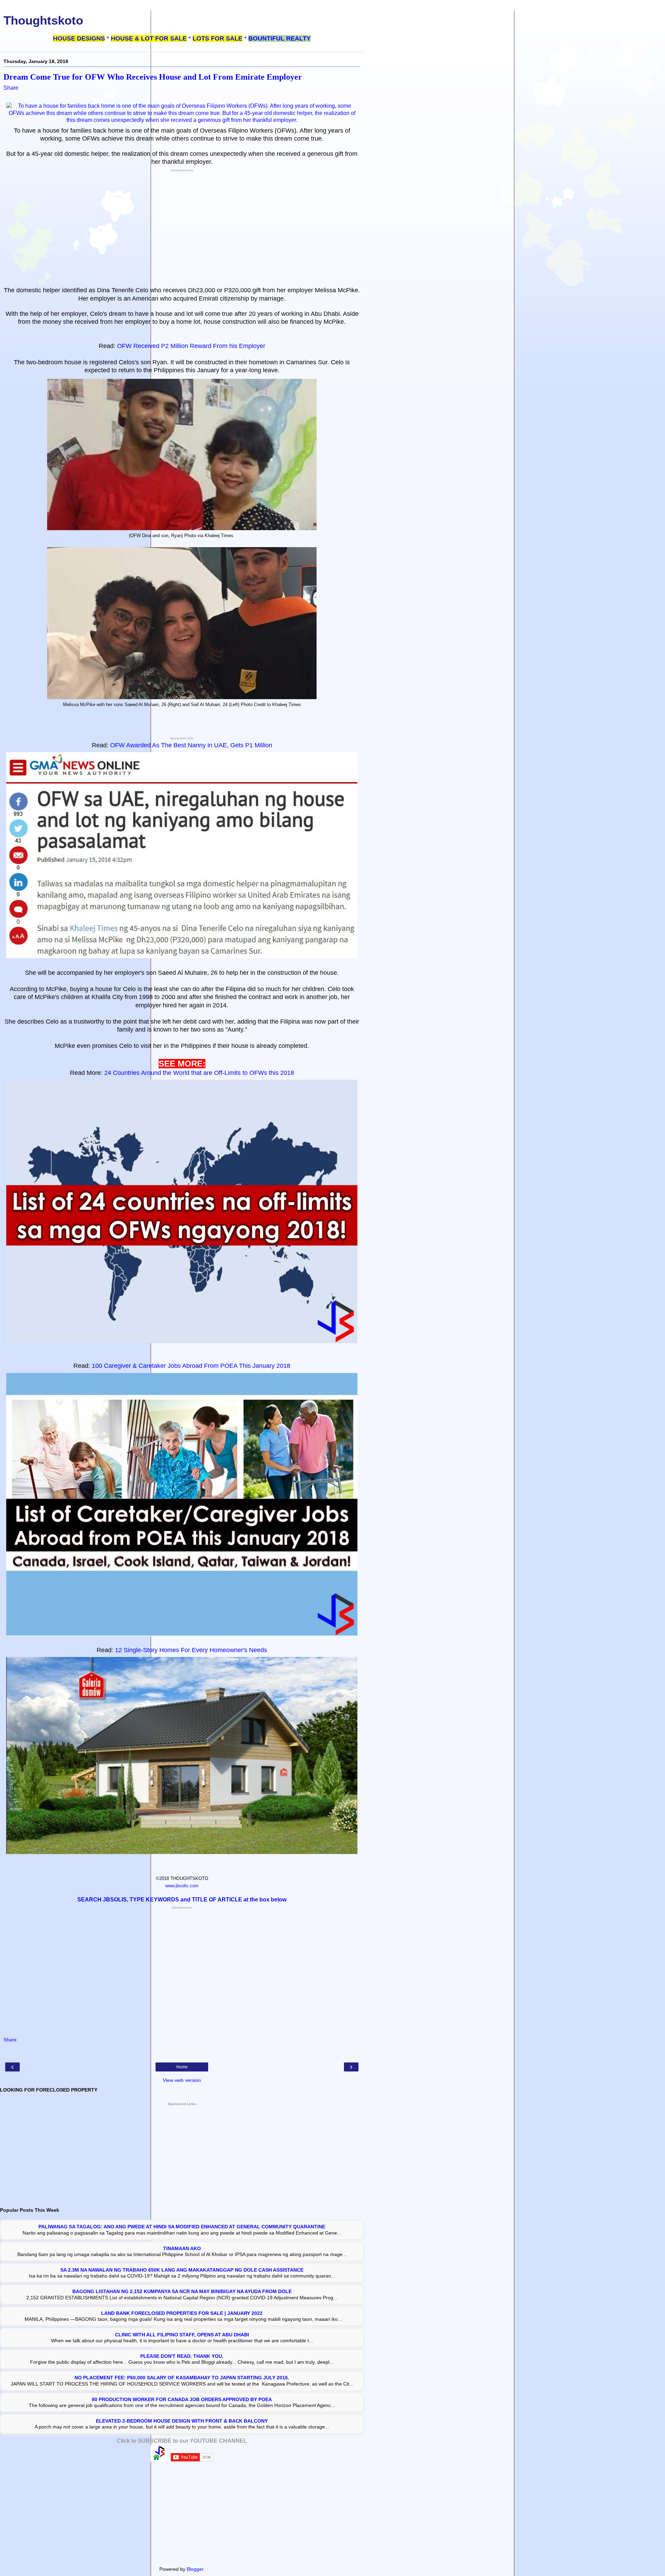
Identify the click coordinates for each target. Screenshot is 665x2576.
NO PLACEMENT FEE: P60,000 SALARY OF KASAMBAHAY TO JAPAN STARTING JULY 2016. (182, 2378)
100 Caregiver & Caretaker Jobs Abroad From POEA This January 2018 (191, 1366)
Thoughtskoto (43, 20)
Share (11, 88)
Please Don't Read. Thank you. (182, 2356)
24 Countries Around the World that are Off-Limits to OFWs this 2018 (199, 1073)
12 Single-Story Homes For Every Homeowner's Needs (191, 1650)
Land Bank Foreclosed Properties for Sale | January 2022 (182, 2313)
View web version (182, 2080)
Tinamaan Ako (182, 2248)
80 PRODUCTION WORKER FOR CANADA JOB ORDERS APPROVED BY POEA (182, 2399)
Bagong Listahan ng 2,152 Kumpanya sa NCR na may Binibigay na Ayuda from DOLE (182, 2291)
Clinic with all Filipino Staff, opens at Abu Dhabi (182, 2335)
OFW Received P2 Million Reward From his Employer (191, 346)
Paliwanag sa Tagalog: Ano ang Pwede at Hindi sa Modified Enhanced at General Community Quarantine (182, 2227)
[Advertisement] (182, 229)
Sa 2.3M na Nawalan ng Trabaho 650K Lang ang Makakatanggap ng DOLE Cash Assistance (182, 2270)
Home (182, 2067)
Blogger (195, 2569)
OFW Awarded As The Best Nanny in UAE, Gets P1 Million (191, 745)
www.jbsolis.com (182, 1886)
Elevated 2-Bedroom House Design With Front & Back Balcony (182, 2421)
